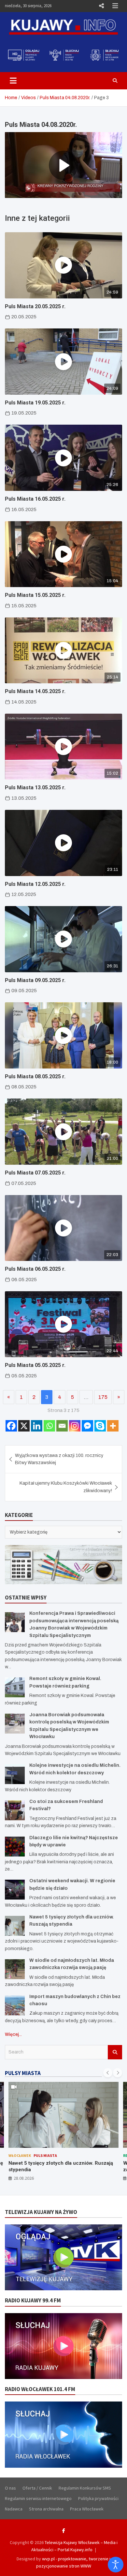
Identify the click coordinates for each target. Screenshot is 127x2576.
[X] (24, 1426)
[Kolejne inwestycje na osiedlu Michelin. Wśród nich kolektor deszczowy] (15, 1774)
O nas (10, 2488)
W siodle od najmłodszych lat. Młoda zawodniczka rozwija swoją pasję (51, 2166)
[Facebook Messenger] (87, 1426)
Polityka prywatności (98, 2498)
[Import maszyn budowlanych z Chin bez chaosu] (15, 2005)
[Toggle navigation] (13, 81)
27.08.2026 (24, 2178)
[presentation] (108, 2073)
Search (115, 2052)
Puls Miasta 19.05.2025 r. (35, 403)
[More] (113, 1426)
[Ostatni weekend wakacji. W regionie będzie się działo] (15, 1890)
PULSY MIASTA (23, 2073)
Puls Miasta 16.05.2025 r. (35, 499)
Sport (58, 2155)
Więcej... (13, 2034)
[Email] (62, 1426)
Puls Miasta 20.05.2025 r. (35, 306)
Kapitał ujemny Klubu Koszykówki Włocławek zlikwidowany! (66, 1487)
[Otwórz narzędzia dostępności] (116, 2565)
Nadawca (14, 2509)
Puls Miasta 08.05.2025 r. (35, 1076)
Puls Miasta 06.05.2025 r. (35, 1269)
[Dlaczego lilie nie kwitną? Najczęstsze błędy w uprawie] (15, 1847)
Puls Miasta (37, 2155)
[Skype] (100, 1426)
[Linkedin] (37, 1426)
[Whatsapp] (49, 1426)
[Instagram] (75, 1426)
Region (16, 2155)
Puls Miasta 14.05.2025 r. (35, 691)
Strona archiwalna (46, 2509)
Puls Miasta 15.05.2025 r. (35, 595)
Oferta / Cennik (37, 2488)
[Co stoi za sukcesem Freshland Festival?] (15, 1810)
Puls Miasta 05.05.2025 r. (35, 1365)
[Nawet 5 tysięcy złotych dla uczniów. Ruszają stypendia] (15, 1926)
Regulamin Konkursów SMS (85, 2488)
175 (103, 1397)
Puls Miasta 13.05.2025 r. (35, 788)
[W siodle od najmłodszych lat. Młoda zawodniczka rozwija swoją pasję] (15, 1969)
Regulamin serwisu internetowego (38, 2498)
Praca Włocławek (87, 2509)
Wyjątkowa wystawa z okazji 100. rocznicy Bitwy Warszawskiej (59, 1459)
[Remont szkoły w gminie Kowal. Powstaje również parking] (15, 1687)
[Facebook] (11, 1426)
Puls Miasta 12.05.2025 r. (35, 884)
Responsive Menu (101, 6)
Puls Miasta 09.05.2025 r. (35, 980)
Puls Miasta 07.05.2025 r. (35, 1173)
